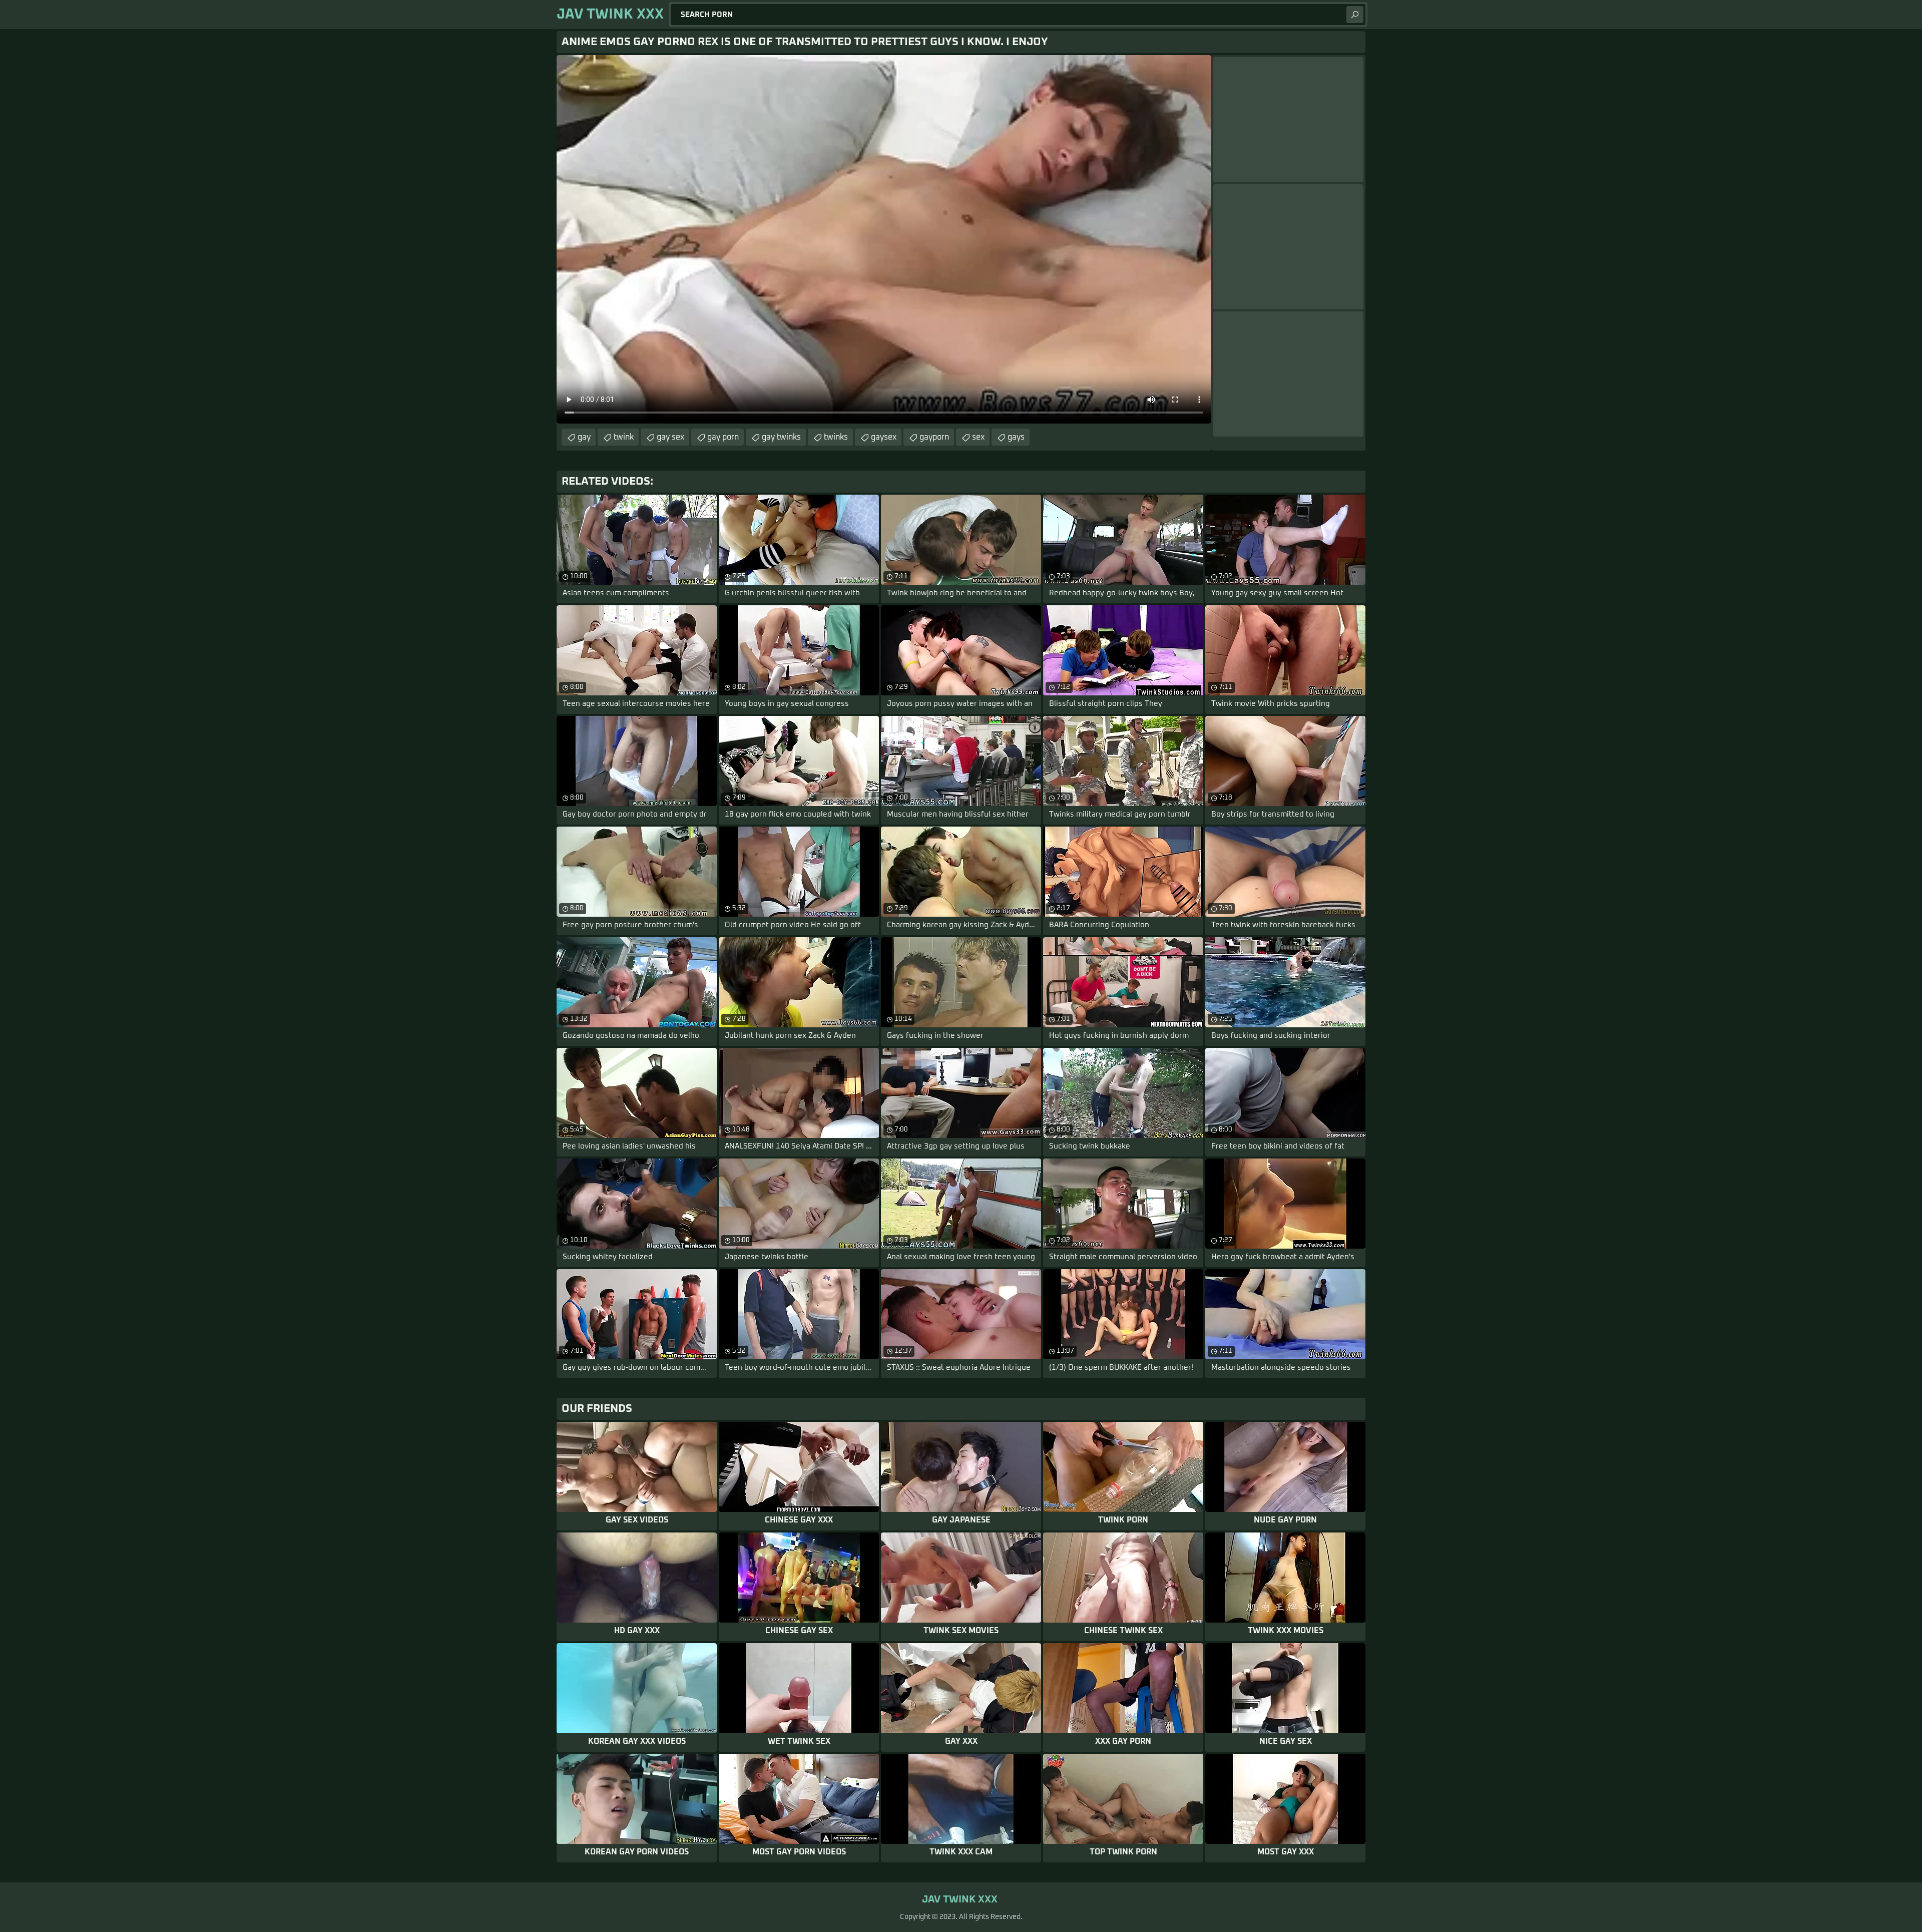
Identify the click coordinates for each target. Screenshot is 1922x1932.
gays (1016, 437)
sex (978, 437)
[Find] (1355, 15)
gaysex (884, 437)
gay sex (670, 437)
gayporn (934, 437)
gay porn (723, 437)
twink (624, 437)
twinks (836, 437)
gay (584, 437)
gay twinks (781, 437)
